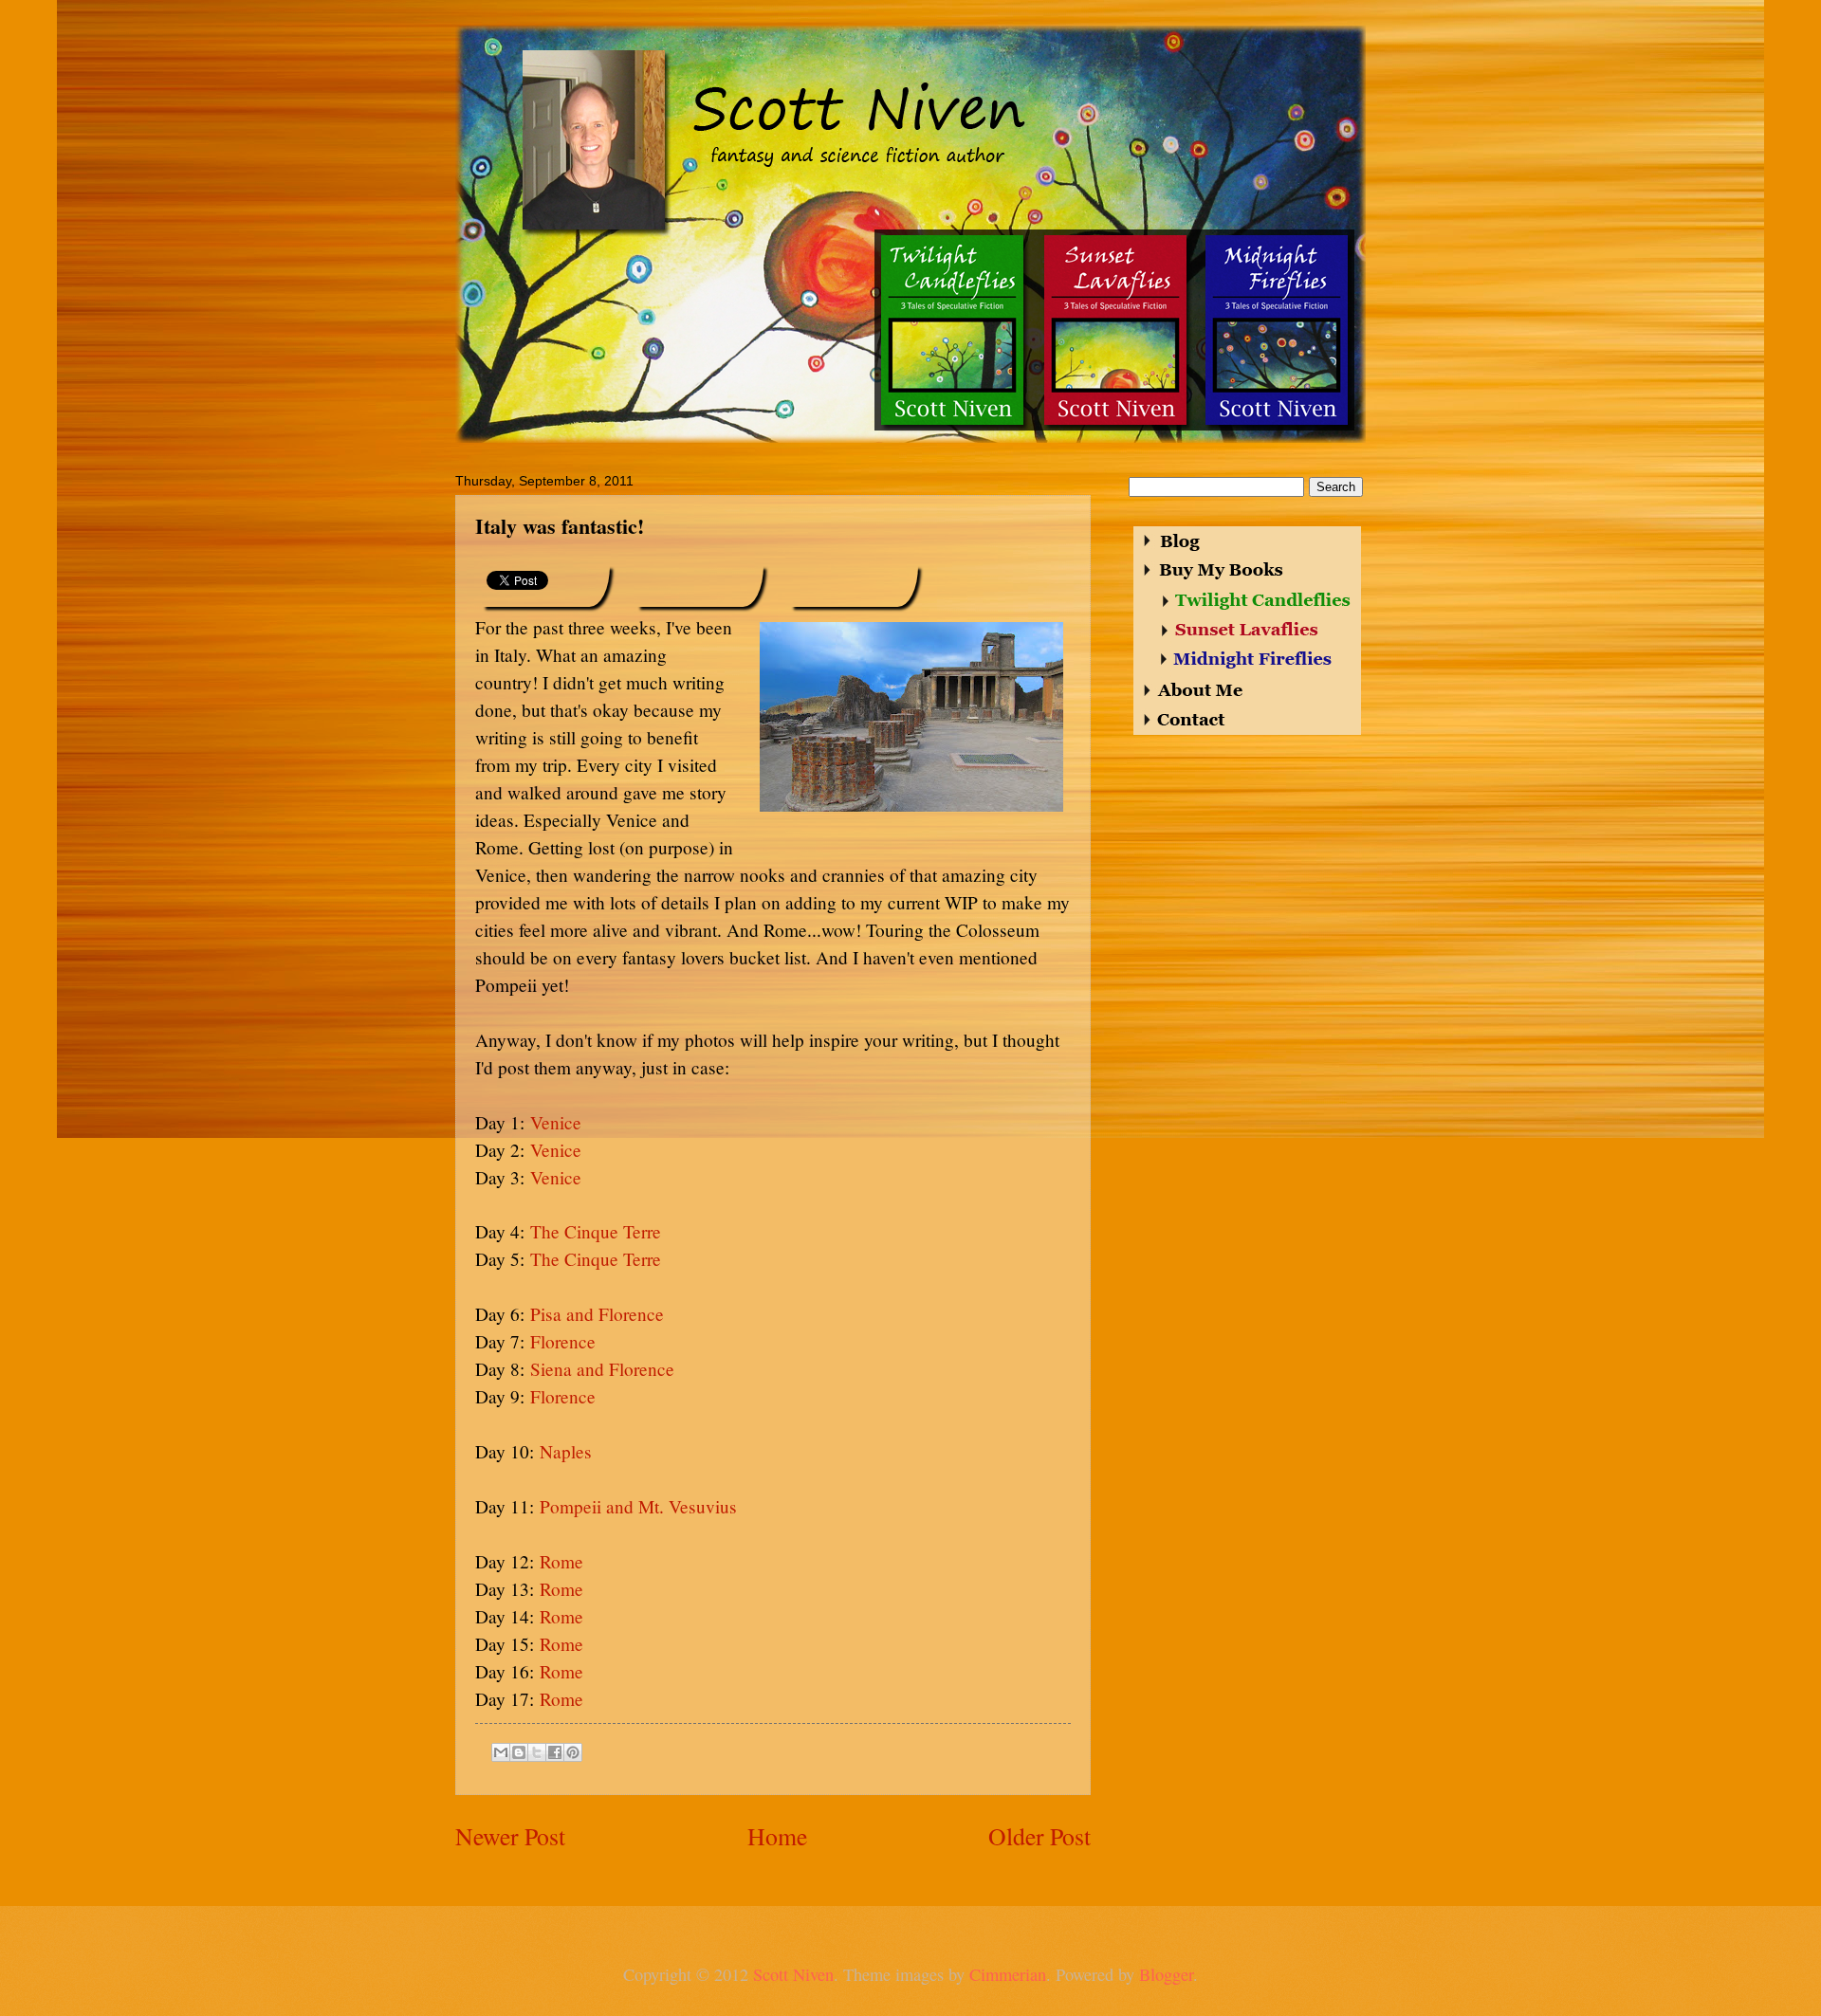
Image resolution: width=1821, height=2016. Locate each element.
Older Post (1039, 1836)
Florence (563, 1341)
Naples (566, 1451)
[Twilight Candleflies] (952, 330)
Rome (561, 1561)
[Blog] (1174, 541)
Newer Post (510, 1836)
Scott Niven (793, 1974)
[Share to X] (537, 1752)
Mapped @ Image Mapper (1455, 741)
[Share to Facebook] (555, 1752)
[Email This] (501, 1752)
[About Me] (1196, 691)
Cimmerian (1008, 1974)
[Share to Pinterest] (573, 1752)
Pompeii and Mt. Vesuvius (638, 1506)
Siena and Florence (602, 1369)
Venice (556, 1122)
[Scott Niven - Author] (914, 128)
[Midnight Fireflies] (1275, 330)
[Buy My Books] (1214, 570)
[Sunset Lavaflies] (1115, 330)
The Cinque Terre (596, 1231)
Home (777, 1836)
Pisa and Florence (597, 1314)
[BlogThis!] (519, 1752)
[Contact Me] (1186, 719)
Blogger (1166, 1974)
